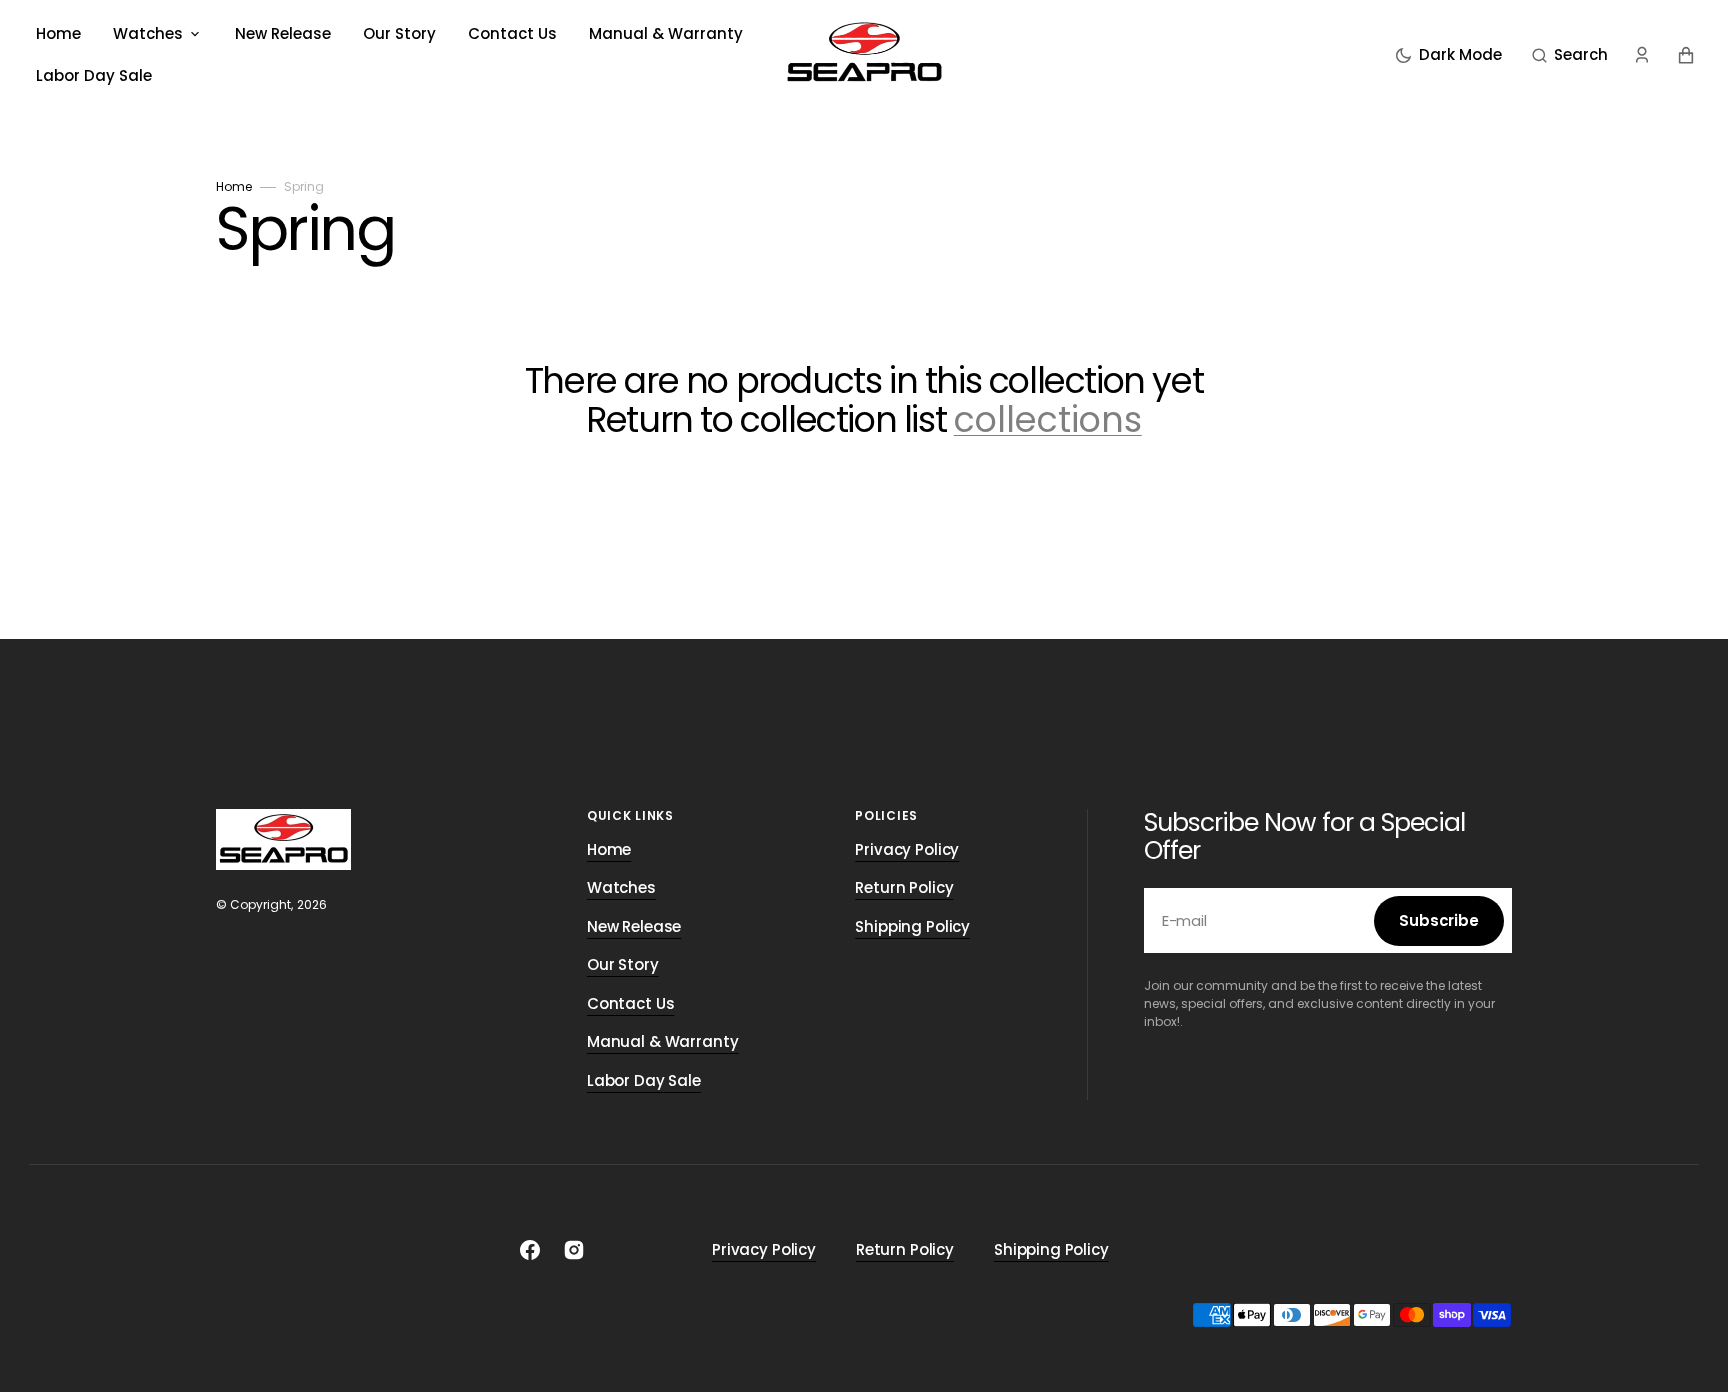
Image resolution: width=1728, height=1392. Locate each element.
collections (1048, 420)
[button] (1570, 55)
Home (234, 186)
